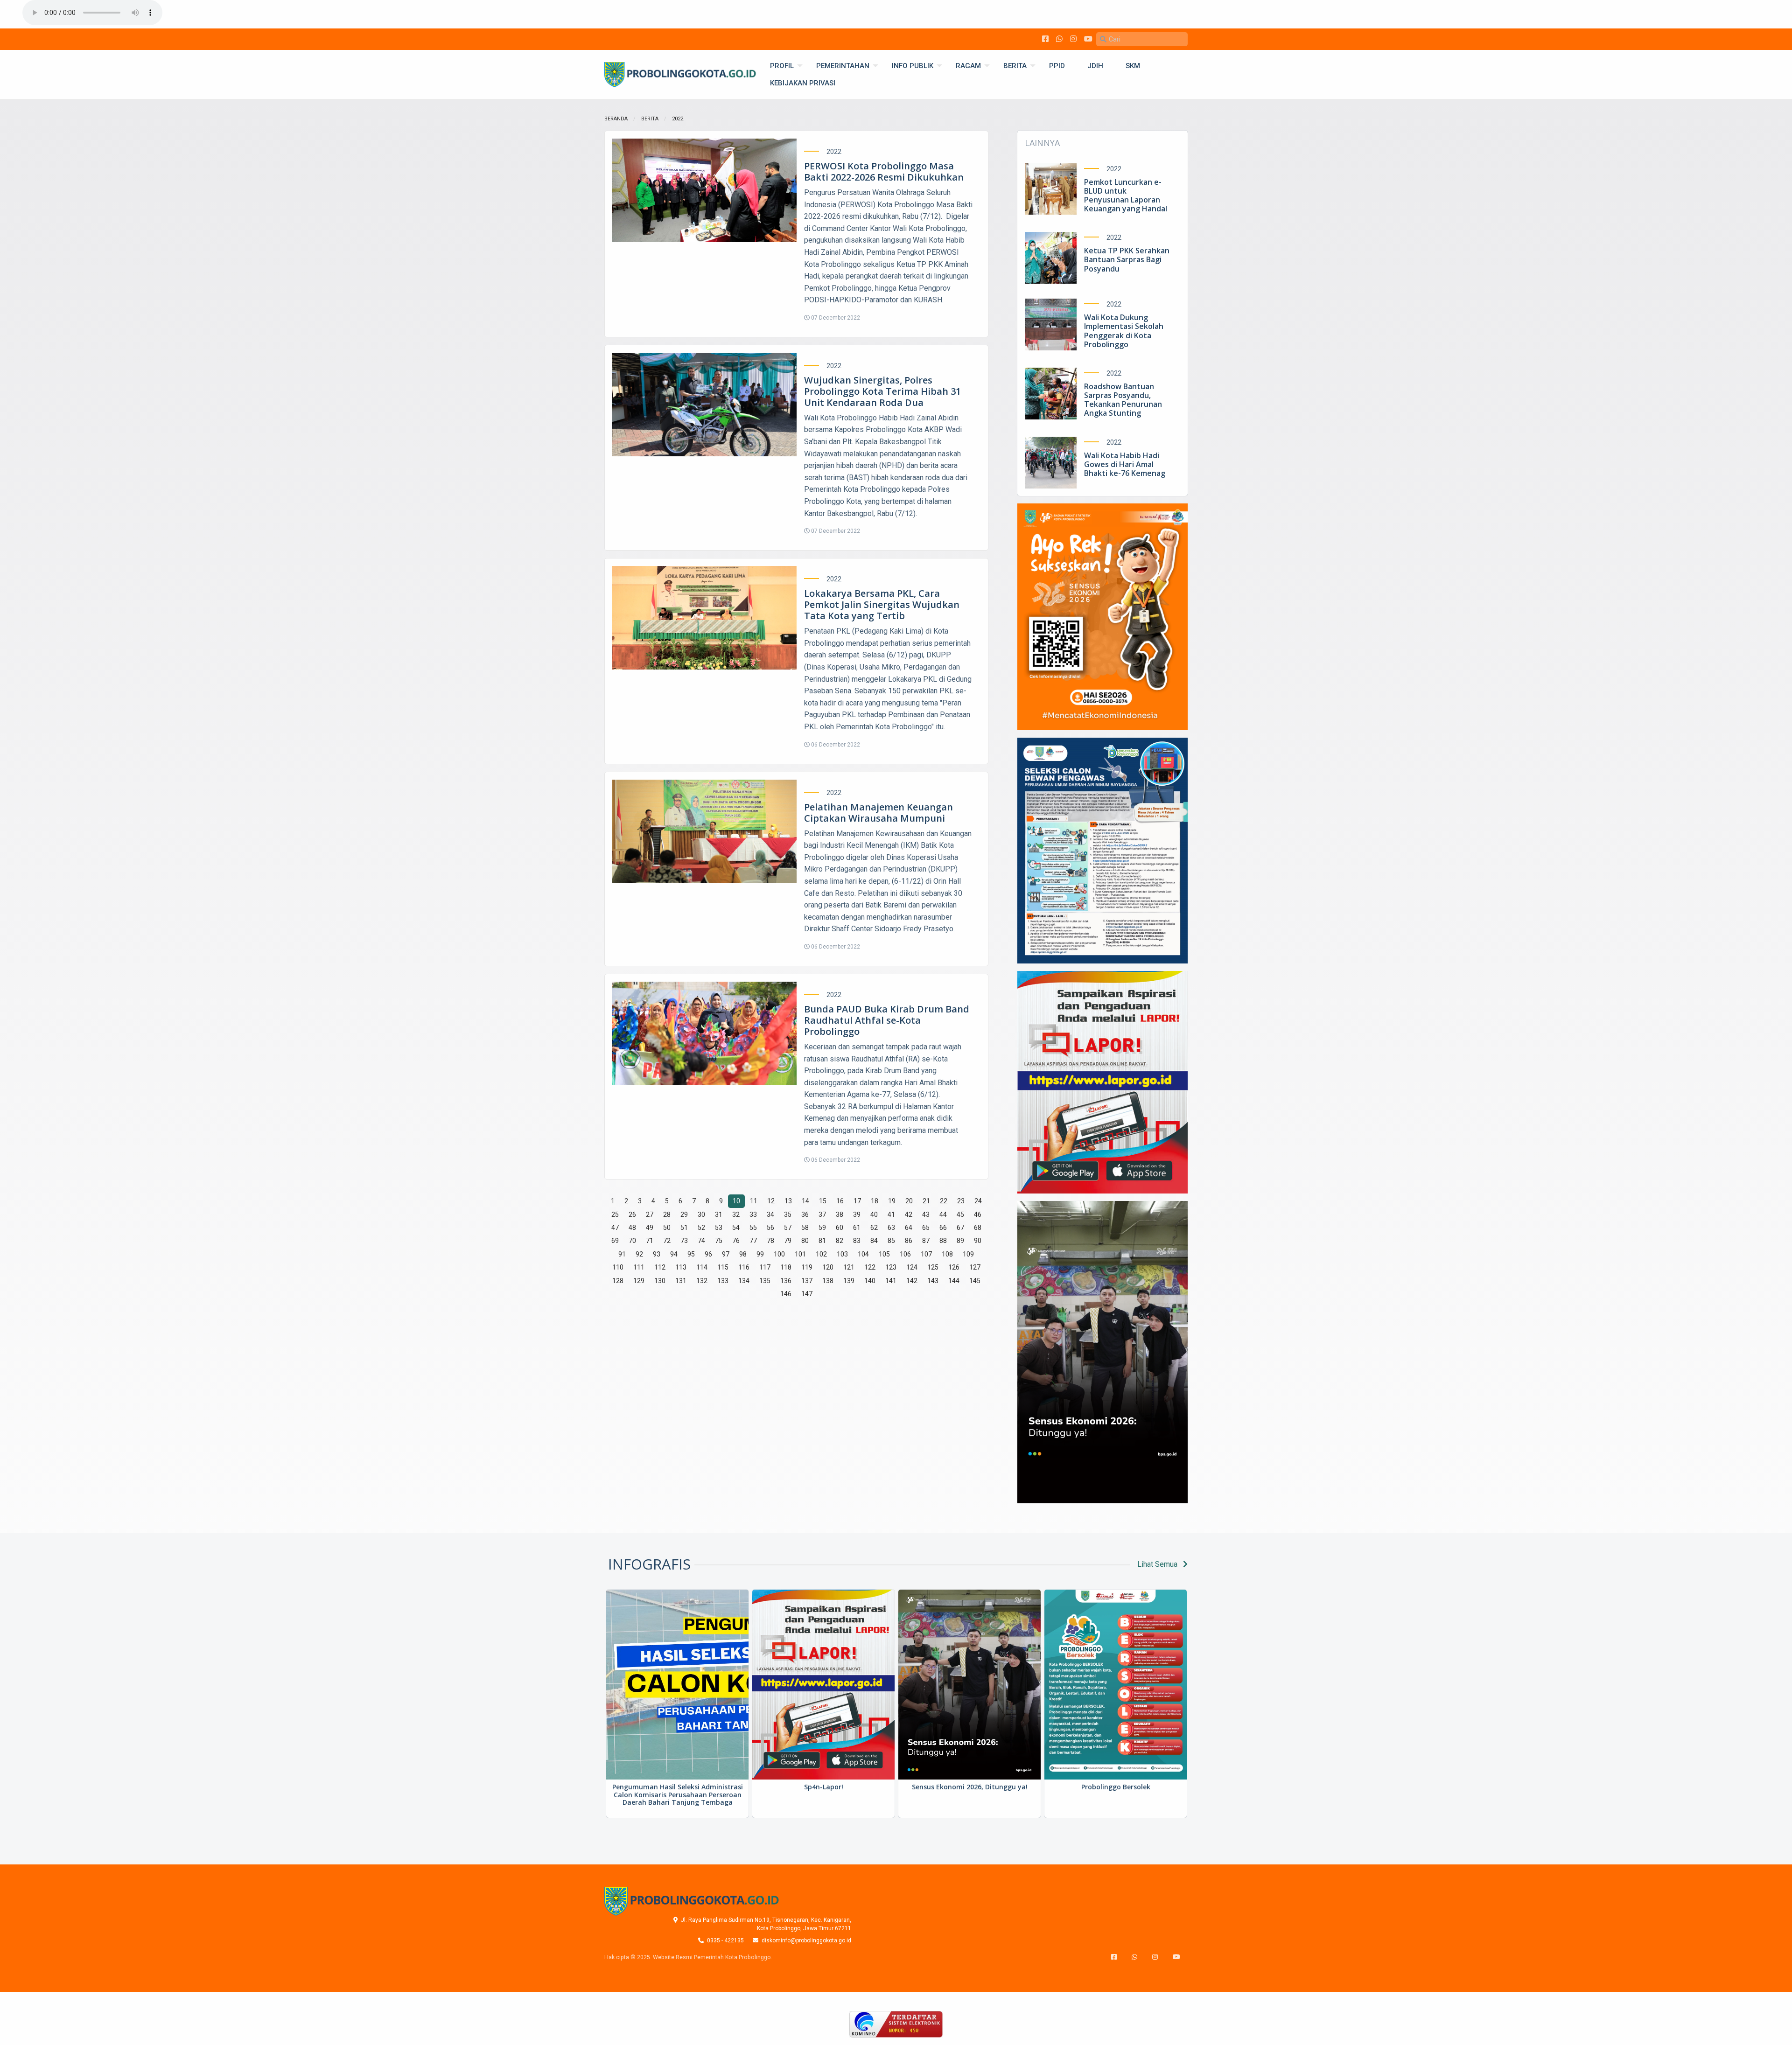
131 (681, 1281)
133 (723, 1281)
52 (701, 1228)
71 (650, 1241)
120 (828, 1267)
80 (805, 1241)
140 (870, 1281)
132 (702, 1281)
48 (632, 1228)
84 (874, 1241)
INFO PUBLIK (913, 66)
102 (821, 1254)
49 (650, 1228)
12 (771, 1201)
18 (875, 1201)
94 (674, 1254)
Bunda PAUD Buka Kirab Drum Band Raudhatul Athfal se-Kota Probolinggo (887, 1020)
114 (702, 1267)
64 (909, 1228)
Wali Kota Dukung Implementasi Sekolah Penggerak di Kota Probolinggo (1124, 331)
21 (926, 1201)
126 (954, 1267)
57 (788, 1228)
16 (840, 1201)
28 (667, 1214)
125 (933, 1267)
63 (891, 1228)
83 (857, 1241)
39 (857, 1214)
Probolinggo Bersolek (1116, 1787)
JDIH (1095, 66)
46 (978, 1214)
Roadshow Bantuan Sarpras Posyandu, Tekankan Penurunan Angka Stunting (1123, 400)
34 (770, 1214)
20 (909, 1201)
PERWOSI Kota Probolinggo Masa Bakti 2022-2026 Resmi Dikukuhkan (884, 171)
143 (933, 1281)
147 (807, 1294)
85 (891, 1241)
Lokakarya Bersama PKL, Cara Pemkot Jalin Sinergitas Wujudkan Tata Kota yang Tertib (882, 604)
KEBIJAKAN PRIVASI (803, 83)
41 (891, 1214)
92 (639, 1254)
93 (657, 1254)
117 (765, 1267)
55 (753, 1228)
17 (857, 1201)
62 (874, 1228)
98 (743, 1254)
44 (943, 1214)
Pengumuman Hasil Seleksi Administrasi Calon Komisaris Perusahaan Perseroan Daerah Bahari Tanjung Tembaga (678, 1795)
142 (912, 1281)
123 (891, 1267)
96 (708, 1254)
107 (926, 1254)
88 (943, 1241)
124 (912, 1267)
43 (926, 1214)
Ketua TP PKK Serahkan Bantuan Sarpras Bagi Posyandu (1127, 259)
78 (770, 1241)
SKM (1133, 66)
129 (639, 1281)
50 (667, 1228)
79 (788, 1241)
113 (681, 1267)
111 (639, 1267)
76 (736, 1241)
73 (684, 1241)
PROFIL (782, 66)
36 (805, 1214)
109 (968, 1254)
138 (828, 1281)
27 (650, 1214)
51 (684, 1228)
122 (870, 1267)
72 (667, 1241)
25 (615, 1214)
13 (788, 1201)
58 (805, 1228)
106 (905, 1254)
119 (807, 1267)
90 (978, 1241)
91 (622, 1254)
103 (842, 1254)
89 (960, 1241)
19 (892, 1201)
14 (805, 1201)
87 (926, 1241)
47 (615, 1228)
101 (800, 1254)
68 (978, 1228)
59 (822, 1228)
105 (884, 1254)
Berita (650, 119)
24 (978, 1201)
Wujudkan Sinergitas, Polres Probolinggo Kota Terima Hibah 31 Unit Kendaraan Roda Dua (882, 391)
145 (975, 1281)
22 (944, 1201)
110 (618, 1267)
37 (822, 1214)
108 (947, 1254)
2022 (678, 119)
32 (736, 1214)
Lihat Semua (1158, 1564)
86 (909, 1241)
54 (736, 1228)
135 (765, 1281)
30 (701, 1214)
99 (760, 1254)
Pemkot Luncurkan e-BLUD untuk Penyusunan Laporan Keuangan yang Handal (1126, 195)
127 (975, 1267)
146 (786, 1294)
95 (691, 1254)
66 (943, 1228)
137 (807, 1281)
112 (660, 1267)
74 (701, 1241)
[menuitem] (782, 66)
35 (788, 1214)
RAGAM (968, 66)
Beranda (616, 119)
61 (857, 1228)
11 (754, 1201)
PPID (1057, 66)
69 (615, 1241)
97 (726, 1254)
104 (863, 1254)
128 (618, 1281)
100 (779, 1254)
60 (840, 1228)
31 (719, 1214)
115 (723, 1267)
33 (753, 1214)
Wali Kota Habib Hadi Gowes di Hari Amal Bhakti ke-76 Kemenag (1125, 464)
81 (822, 1241)
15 (823, 1201)
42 (909, 1214)
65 (926, 1228)
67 (960, 1228)
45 (960, 1214)
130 (660, 1281)
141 (891, 1281)
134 (744, 1281)
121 (849, 1267)
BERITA (1015, 66)
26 (632, 1214)
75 (719, 1241)
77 (753, 1241)
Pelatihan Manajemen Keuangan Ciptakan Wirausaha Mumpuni (878, 813)
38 (840, 1214)
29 (684, 1214)
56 (770, 1228)
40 (874, 1214)
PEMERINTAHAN (843, 66)
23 (961, 1201)
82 (840, 1241)
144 (954, 1281)
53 (719, 1228)
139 (849, 1281)
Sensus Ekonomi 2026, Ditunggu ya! (970, 1787)
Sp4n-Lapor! (824, 1787)
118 (786, 1267)
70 (632, 1241)
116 (744, 1267)
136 (786, 1281)
